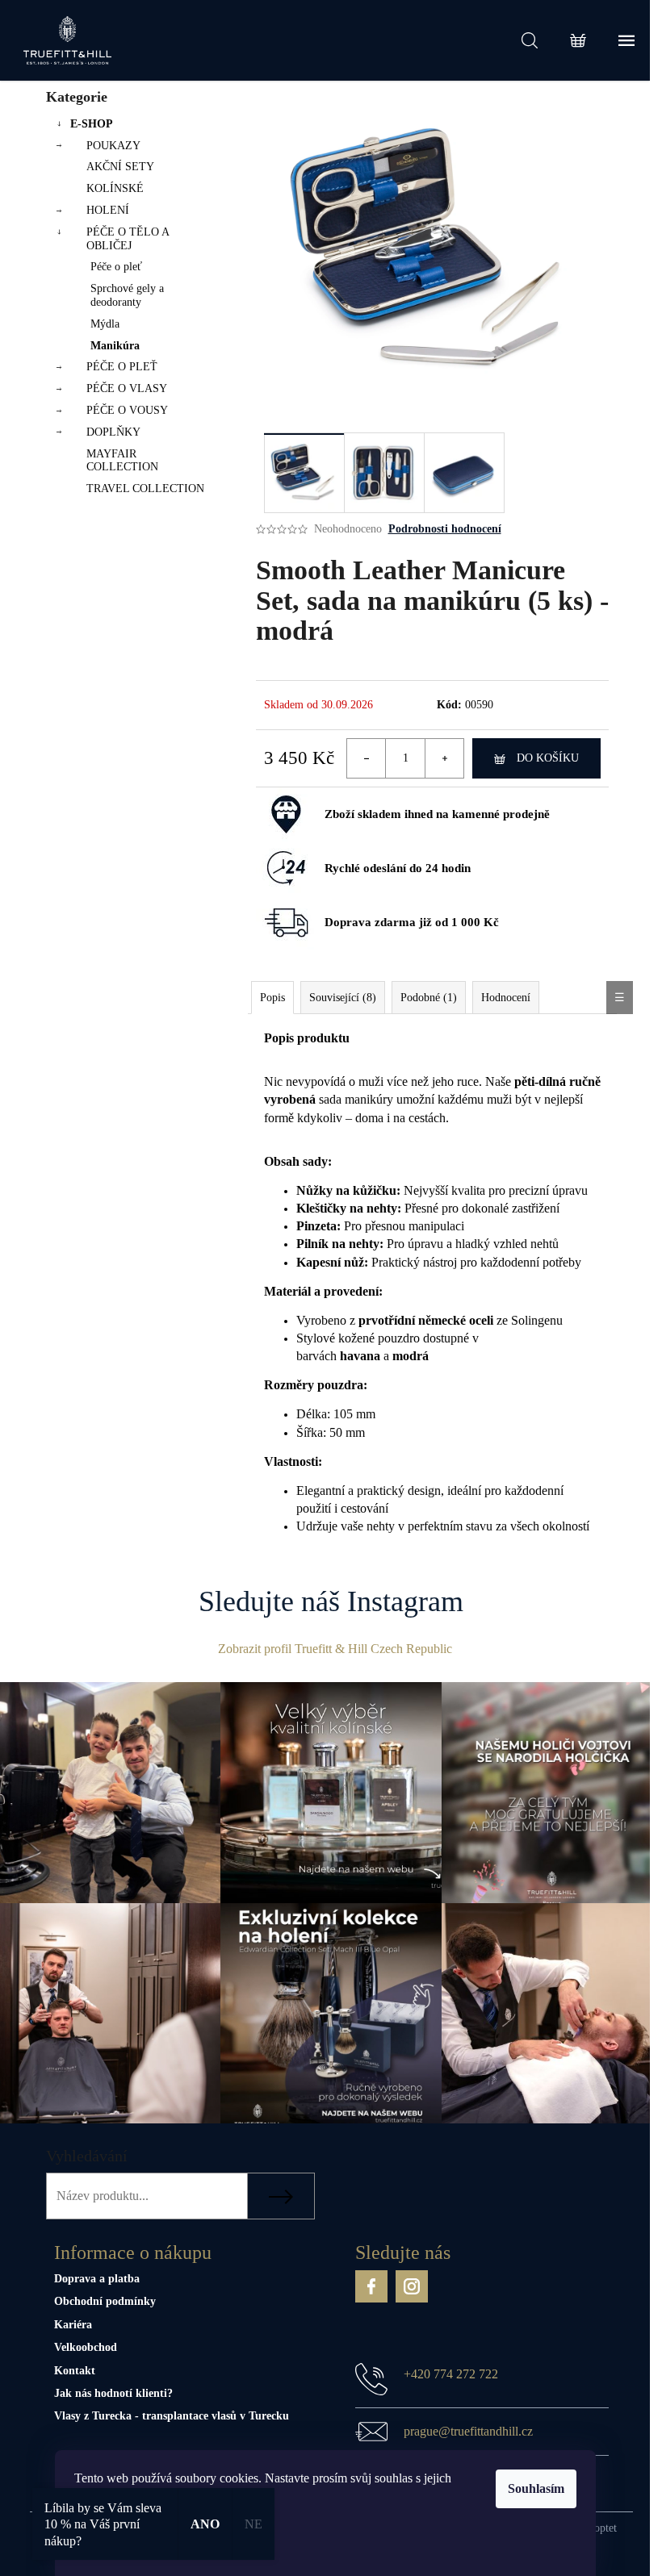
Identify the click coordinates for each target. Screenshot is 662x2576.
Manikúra (115, 346)
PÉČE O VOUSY (127, 410)
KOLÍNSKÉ (115, 188)
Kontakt (75, 2371)
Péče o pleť (116, 267)
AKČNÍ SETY (120, 167)
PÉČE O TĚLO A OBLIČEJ (128, 239)
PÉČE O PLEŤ (122, 367)
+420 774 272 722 (451, 2374)
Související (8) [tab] (343, 998)
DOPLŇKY (113, 432)
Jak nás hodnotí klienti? (113, 2393)
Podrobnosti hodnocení (445, 529)
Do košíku (548, 758)
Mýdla (105, 324)
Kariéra (73, 2325)
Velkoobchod (86, 2347)
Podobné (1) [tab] (429, 998)
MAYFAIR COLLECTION (122, 461)
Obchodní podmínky (105, 2301)
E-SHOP (92, 124)
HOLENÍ (108, 210)
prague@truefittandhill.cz (468, 2431)
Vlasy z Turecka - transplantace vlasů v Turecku (172, 2416)
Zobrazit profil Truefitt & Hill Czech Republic (335, 1649)
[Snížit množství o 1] (367, 758)
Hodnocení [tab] (506, 998)
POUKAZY (113, 146)
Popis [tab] (272, 998)
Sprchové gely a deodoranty (127, 295)
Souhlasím (536, 2488)
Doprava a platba (97, 2279)
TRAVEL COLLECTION (145, 488)
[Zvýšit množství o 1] (444, 758)
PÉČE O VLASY (127, 388)
